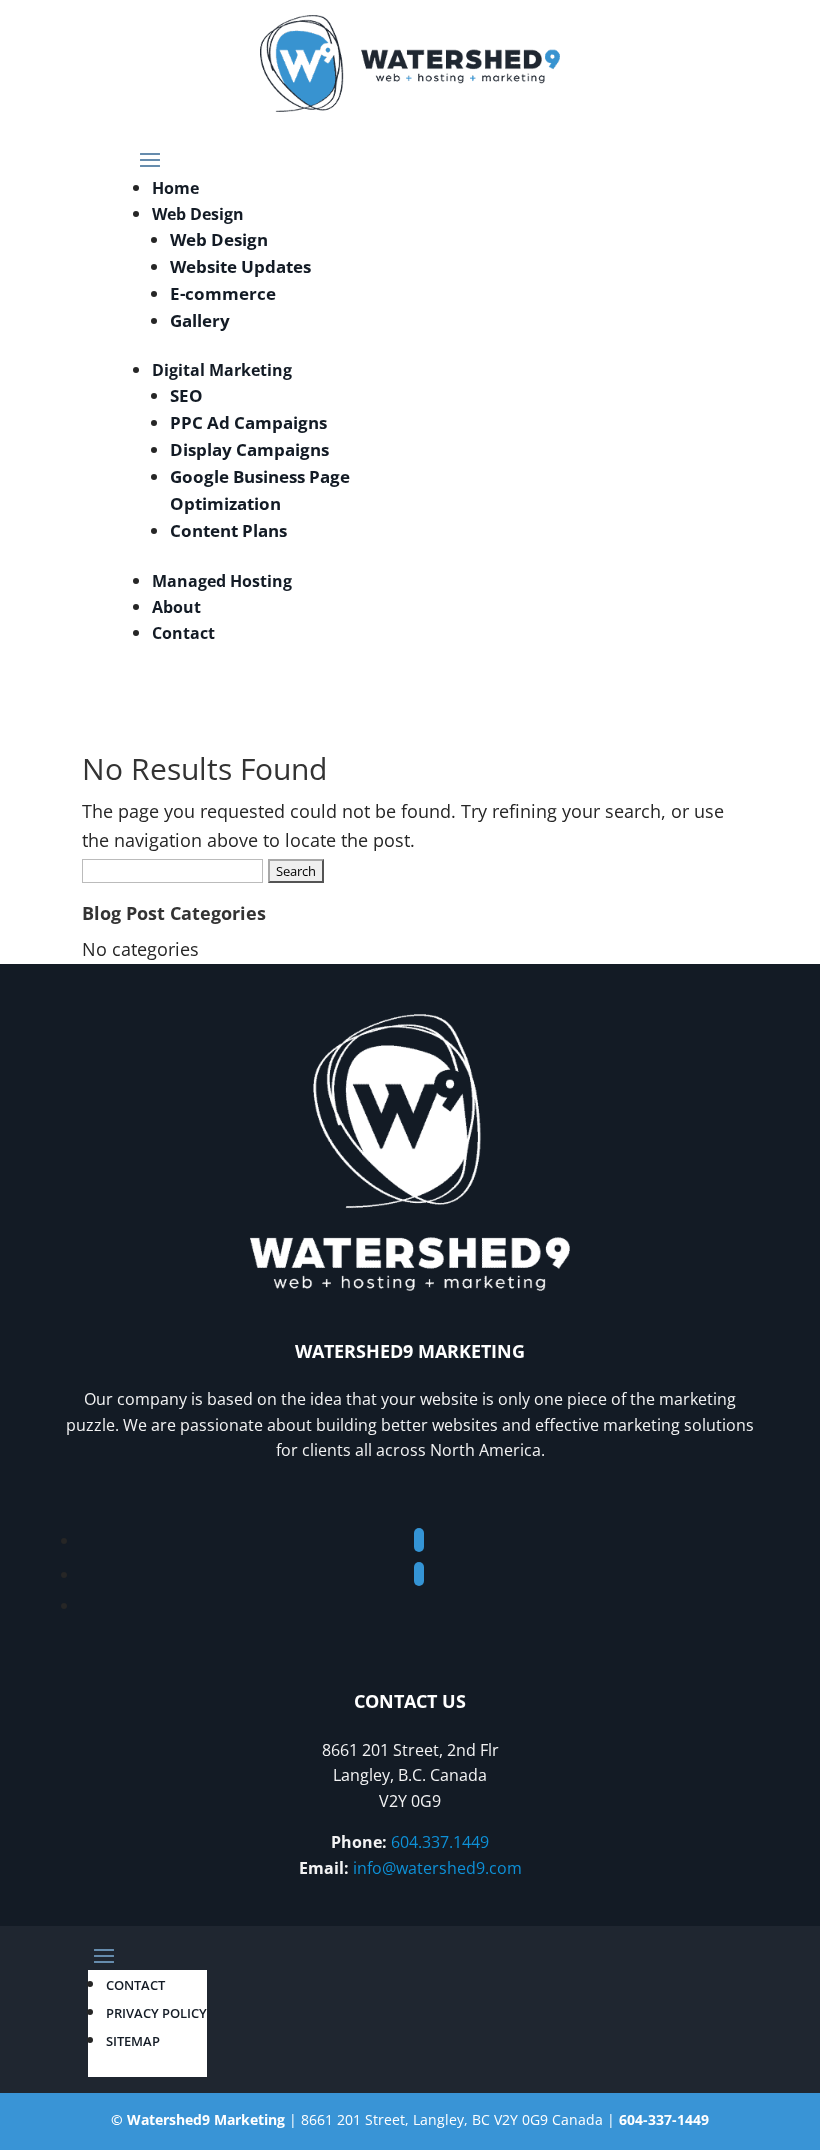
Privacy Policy (156, 2013)
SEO (186, 395)
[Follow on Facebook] (419, 1540)
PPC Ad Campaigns (248, 422)
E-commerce (223, 293)
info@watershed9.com (437, 1868)
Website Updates (240, 266)
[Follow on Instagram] (419, 1574)
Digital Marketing (222, 370)
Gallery (200, 320)
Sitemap (133, 2041)
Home (175, 188)
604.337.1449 (440, 1842)
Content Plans (228, 530)
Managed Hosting (222, 581)
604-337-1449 (664, 2119)
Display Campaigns (249, 449)
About (176, 607)
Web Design (198, 214)
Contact (183, 633)
